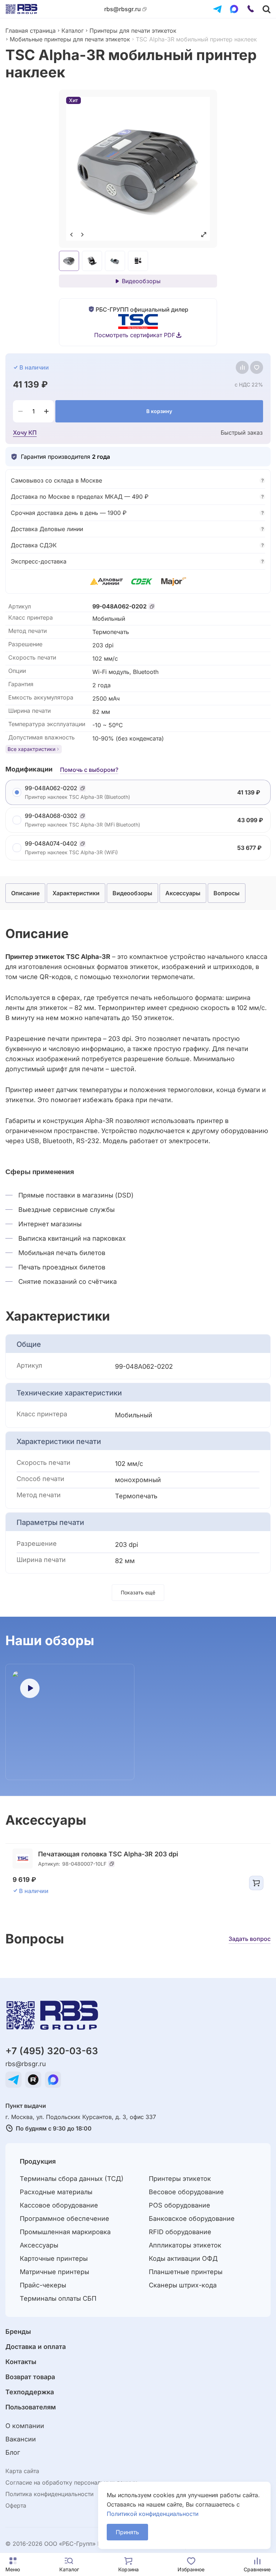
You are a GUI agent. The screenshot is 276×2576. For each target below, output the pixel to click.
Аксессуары (183, 893)
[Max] (234, 9)
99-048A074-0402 (51, 844)
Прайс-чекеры (43, 2285)
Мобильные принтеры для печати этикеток (70, 39)
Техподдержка (30, 2392)
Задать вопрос (250, 1939)
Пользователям (31, 2407)
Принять (127, 2532)
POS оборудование (180, 2205)
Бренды (18, 2331)
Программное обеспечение (65, 2219)
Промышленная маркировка (65, 2232)
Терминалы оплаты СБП (58, 2298)
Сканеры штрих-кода (183, 2285)
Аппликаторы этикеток (185, 2245)
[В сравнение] (242, 367)
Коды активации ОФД (183, 2258)
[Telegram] (217, 9)
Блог (13, 2452)
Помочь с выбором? (89, 770)
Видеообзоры (141, 281)
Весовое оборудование (186, 2192)
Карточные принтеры (54, 2258)
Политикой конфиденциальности (153, 2514)
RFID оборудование (180, 2232)
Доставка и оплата (36, 2347)
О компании (25, 2426)
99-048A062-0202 (119, 606)
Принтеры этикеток (180, 2179)
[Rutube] (33, 2080)
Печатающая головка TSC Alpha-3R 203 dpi (108, 1854)
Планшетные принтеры (186, 2272)
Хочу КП (25, 433)
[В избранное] (257, 367)
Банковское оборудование (192, 2219)
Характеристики (76, 893)
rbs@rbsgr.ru (123, 9)
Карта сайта (22, 2471)
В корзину (159, 411)
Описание (25, 893)
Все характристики (31, 749)
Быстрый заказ (242, 433)
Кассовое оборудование (59, 2205)
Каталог (73, 31)
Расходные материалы (56, 2192)
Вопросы (227, 893)
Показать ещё (138, 1592)
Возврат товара (30, 2377)
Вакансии (21, 2439)
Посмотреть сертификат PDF (135, 335)
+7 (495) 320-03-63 (52, 2051)
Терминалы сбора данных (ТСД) (72, 2179)
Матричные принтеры (54, 2272)
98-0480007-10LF (84, 1864)
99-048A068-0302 (51, 816)
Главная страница (31, 31)
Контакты (21, 2362)
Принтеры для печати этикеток (133, 31)
